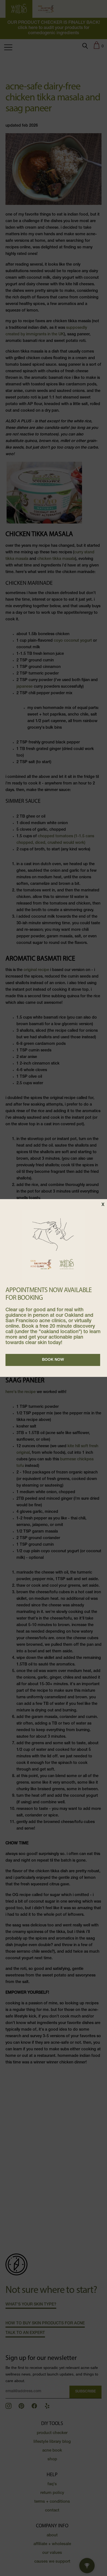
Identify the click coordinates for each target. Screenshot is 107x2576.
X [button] (103, 1205)
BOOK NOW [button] (53, 1360)
